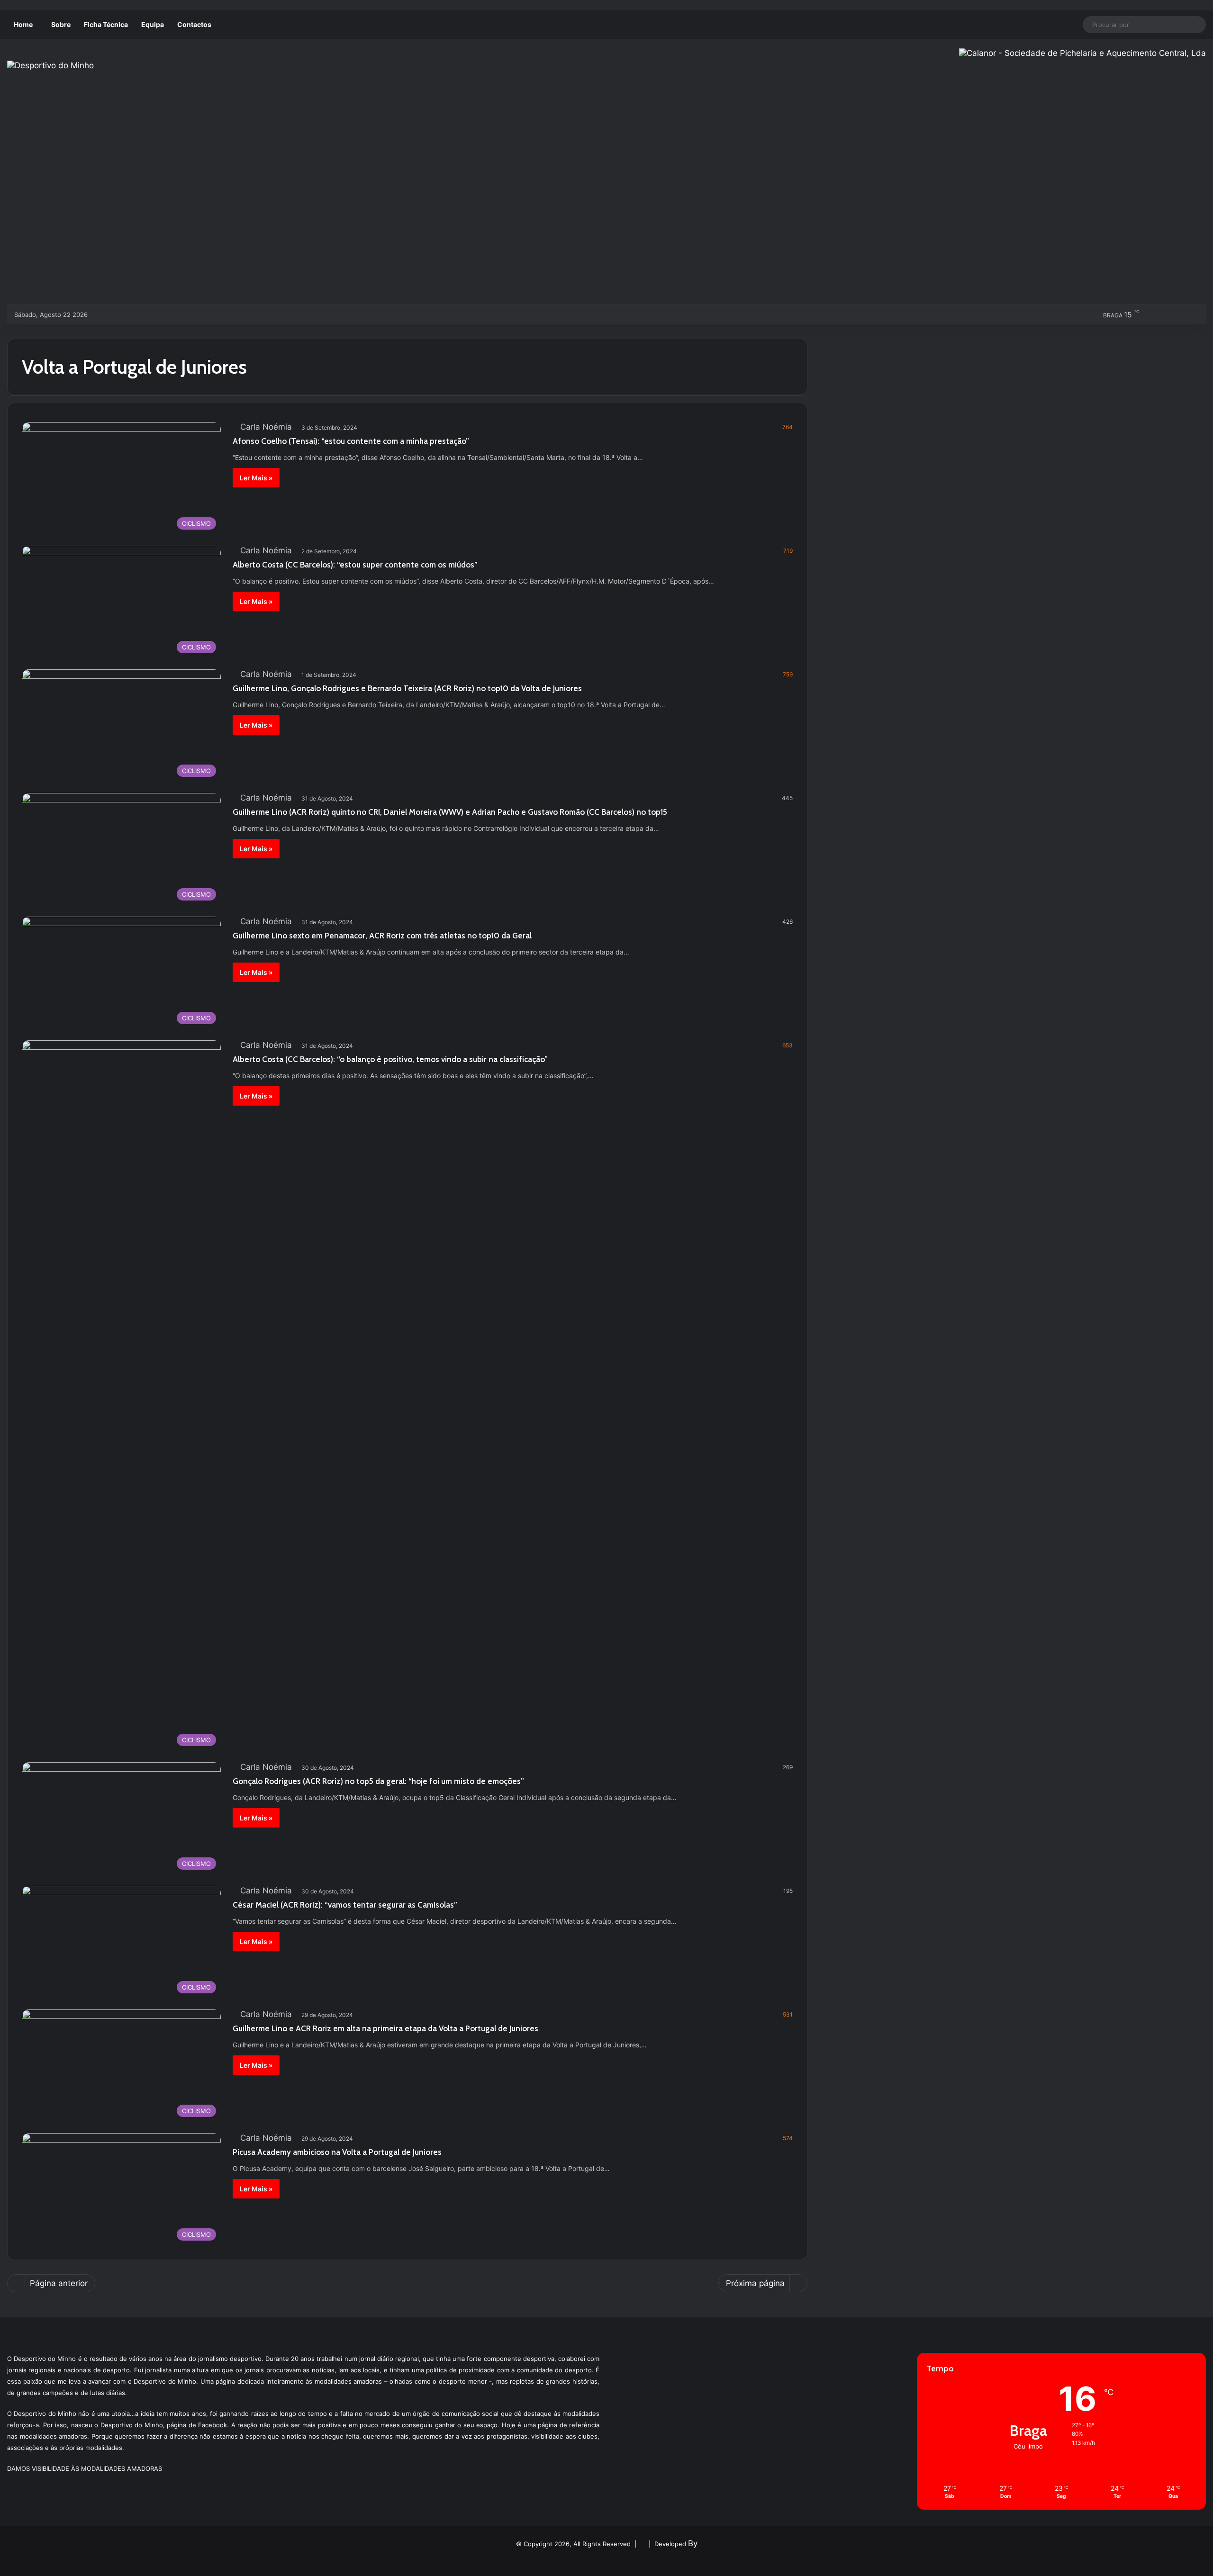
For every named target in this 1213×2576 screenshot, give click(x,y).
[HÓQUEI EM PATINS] (196, 315)
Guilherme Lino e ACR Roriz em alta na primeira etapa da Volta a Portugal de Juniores (385, 2028)
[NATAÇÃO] (181, 315)
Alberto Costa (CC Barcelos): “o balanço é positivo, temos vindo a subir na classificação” (390, 1059)
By (693, 2543)
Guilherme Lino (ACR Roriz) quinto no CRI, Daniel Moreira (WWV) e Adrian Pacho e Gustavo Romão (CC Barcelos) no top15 (450, 812)
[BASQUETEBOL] (118, 315)
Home (23, 24)
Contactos (194, 24)
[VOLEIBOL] (165, 315)
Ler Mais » (256, 478)
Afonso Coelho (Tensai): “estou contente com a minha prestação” (351, 441)
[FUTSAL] (149, 315)
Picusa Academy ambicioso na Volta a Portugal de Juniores (337, 2152)
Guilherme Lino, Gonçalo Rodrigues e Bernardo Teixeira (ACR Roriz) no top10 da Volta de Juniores (407, 688)
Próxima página (755, 2283)
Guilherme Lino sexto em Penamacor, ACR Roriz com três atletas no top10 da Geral (382, 936)
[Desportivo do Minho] (50, 65)
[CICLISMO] (134, 315)
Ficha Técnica (106, 24)
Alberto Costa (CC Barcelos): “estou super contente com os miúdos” (355, 565)
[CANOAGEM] (103, 315)
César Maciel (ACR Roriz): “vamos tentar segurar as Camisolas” (345, 1905)
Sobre (61, 24)
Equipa (153, 24)
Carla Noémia (266, 427)
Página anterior (59, 2283)
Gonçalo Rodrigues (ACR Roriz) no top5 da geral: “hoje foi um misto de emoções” (378, 1781)
